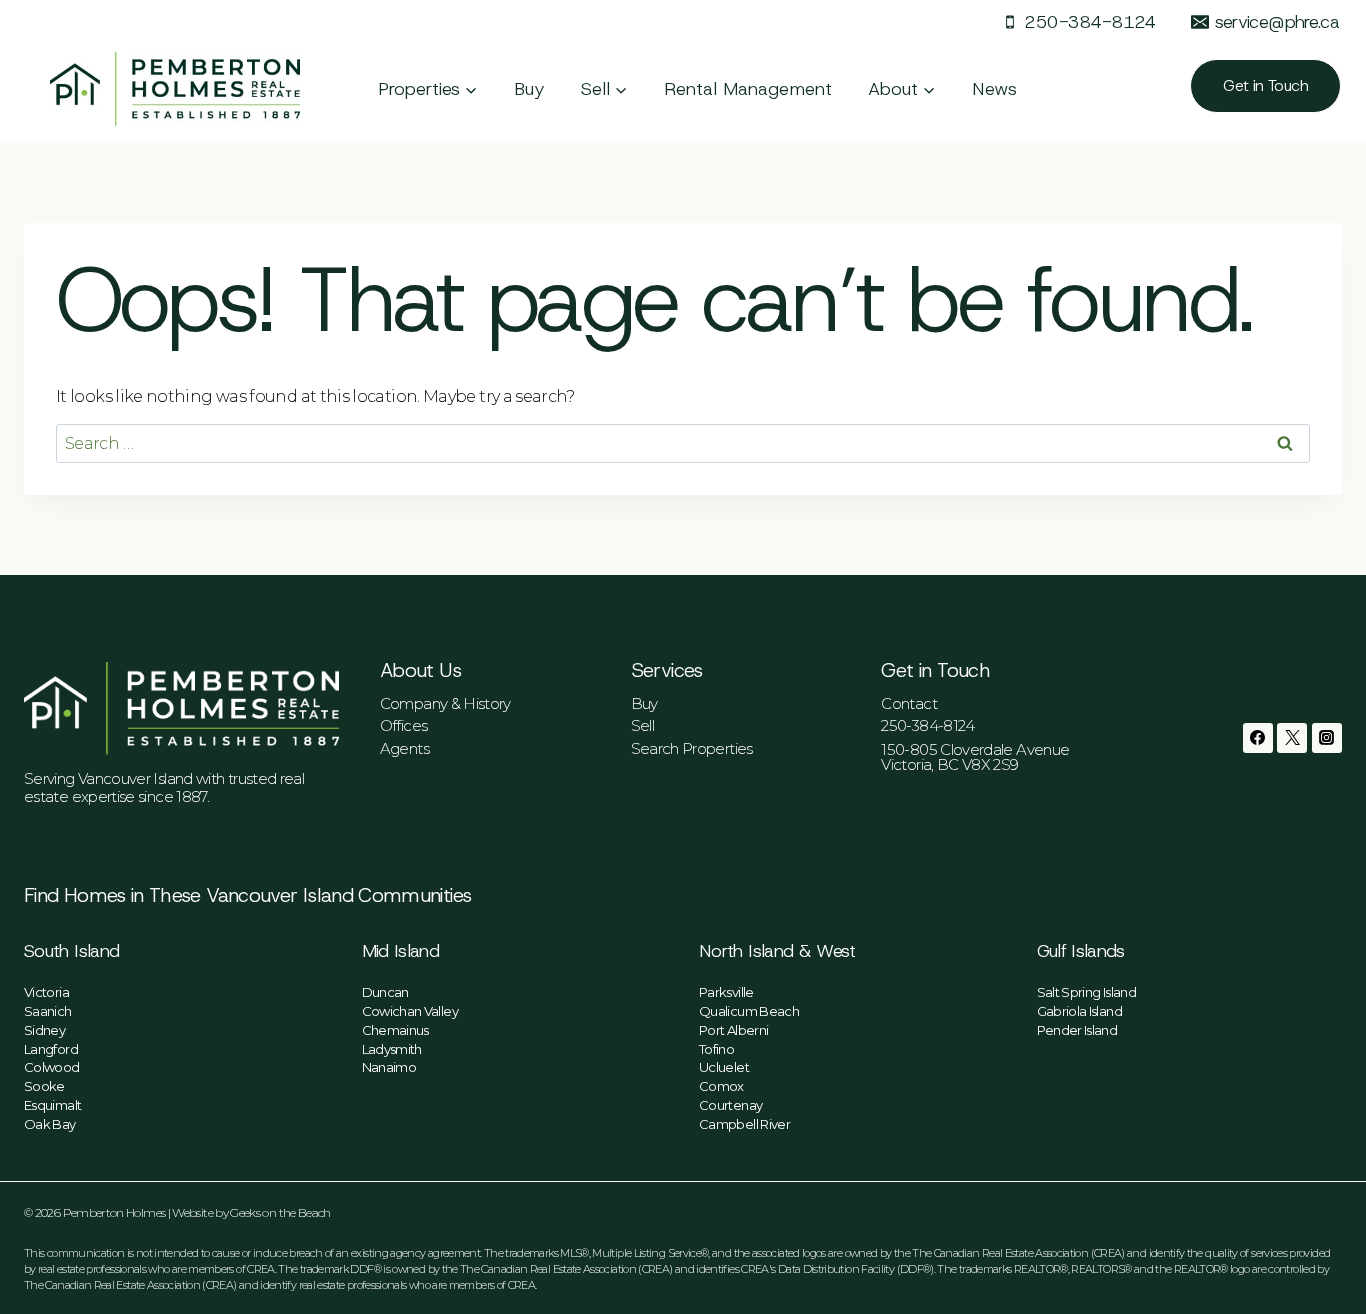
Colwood (52, 1067)
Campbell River (744, 1124)
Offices (404, 725)
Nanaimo (389, 1067)
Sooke (44, 1086)
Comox (721, 1086)
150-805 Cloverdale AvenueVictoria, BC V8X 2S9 (975, 757)
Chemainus (395, 1030)
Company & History (445, 703)
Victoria (46, 992)
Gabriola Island (1079, 1011)
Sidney (44, 1030)
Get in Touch (1265, 85)
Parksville (726, 992)
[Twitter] (1292, 738)
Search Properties (692, 748)
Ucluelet (724, 1067)
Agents (404, 748)
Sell (642, 725)
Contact (909, 703)
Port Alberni (733, 1030)
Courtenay (730, 1105)
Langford (51, 1049)
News (994, 89)
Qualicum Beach (749, 1011)
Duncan (385, 992)
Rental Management (748, 89)
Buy (529, 89)
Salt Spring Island (1086, 992)
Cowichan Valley (410, 1011)
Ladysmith (392, 1049)
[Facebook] (1258, 738)
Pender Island (1077, 1030)
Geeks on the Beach (280, 1212)
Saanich (48, 1011)
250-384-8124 (927, 725)
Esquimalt (52, 1105)
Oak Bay (50, 1124)
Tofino (716, 1049)
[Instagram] (1327, 738)
